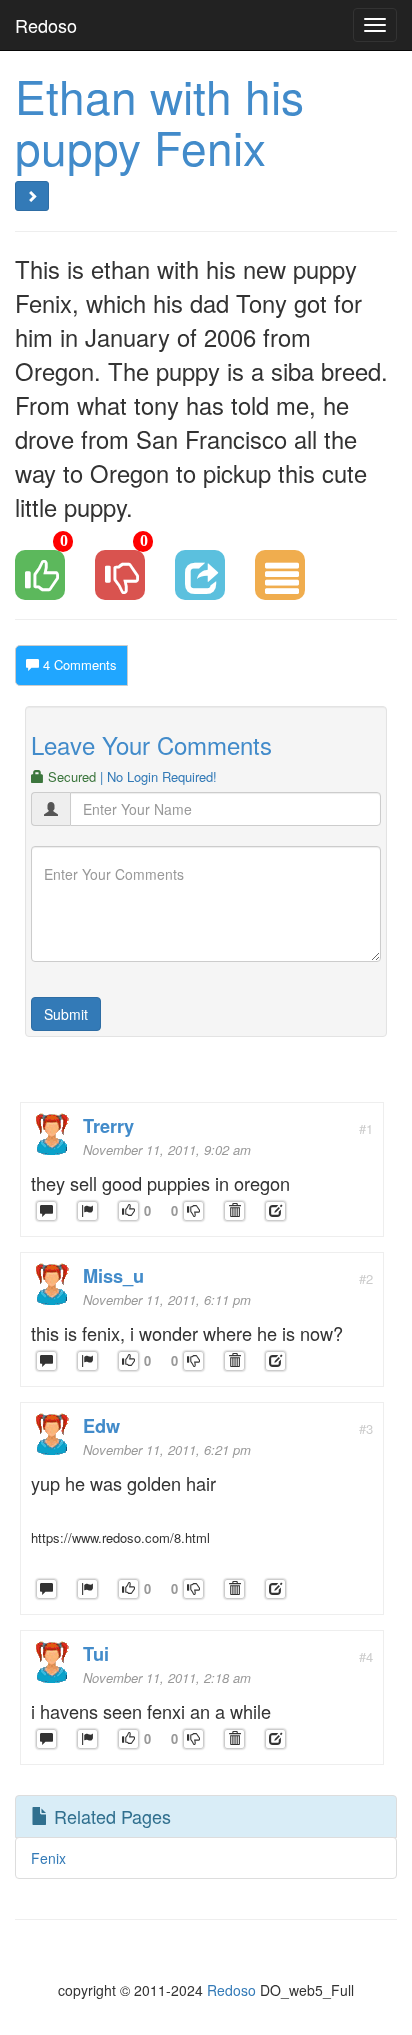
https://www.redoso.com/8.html (120, 1537)
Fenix (48, 1858)
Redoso (46, 25)
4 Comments (78, 664)
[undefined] (87, 1211)
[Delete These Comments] (234, 1211)
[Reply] (46, 1211)
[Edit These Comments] (275, 1211)
